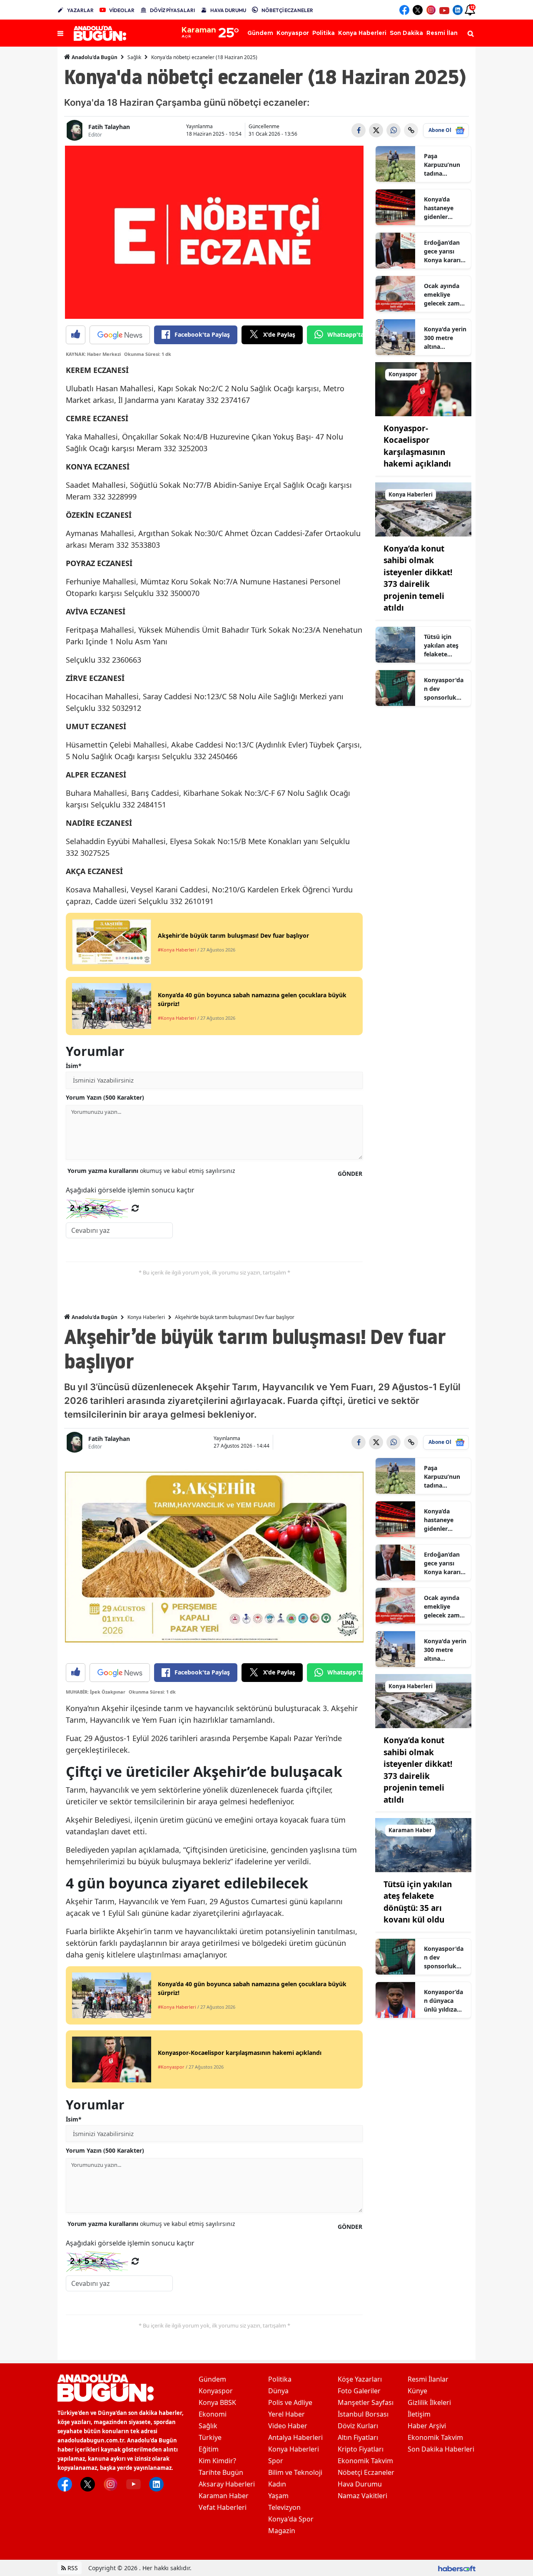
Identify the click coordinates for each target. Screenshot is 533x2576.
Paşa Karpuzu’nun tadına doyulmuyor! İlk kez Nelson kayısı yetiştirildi (444, 165)
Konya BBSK (217, 2402)
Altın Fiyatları (358, 2437)
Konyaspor (216, 2391)
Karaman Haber (224, 2496)
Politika (280, 2379)
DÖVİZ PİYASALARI (172, 10)
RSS (72, 2568)
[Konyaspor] (423, 388)
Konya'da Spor (291, 2519)
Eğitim (209, 2449)
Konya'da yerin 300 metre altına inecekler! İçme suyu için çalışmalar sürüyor (445, 338)
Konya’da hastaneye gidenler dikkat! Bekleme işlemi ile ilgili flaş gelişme (443, 208)
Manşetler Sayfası (366, 2402)
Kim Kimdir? (217, 2461)
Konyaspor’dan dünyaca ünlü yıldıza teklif (443, 2001)
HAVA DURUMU (228, 10)
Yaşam (278, 2496)
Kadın (277, 2484)
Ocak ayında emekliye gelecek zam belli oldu (442, 295)
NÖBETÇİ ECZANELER (287, 10)
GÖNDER (350, 1174)
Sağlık (134, 57)
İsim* (74, 1066)
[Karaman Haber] (423, 1844)
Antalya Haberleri (295, 2437)
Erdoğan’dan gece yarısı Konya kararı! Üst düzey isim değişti (445, 251)
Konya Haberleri (146, 1317)
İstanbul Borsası (363, 2414)
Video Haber (288, 2426)
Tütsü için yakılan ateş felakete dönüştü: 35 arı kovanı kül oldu (444, 646)
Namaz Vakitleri (362, 2496)
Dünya (278, 2391)
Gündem (212, 2379)
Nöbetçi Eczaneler (366, 2472)
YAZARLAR (80, 10)
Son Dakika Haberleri (441, 2449)
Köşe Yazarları (360, 2379)
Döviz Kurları (358, 2426)
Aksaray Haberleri (227, 2484)
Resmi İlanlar (428, 2379)
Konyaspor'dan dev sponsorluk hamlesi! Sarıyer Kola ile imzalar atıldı (445, 689)
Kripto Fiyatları (361, 2449)
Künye (417, 2391)
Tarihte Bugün (221, 2472)
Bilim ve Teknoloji (295, 2472)
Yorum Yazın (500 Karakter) (105, 1097)
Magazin (282, 2531)
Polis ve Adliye (290, 2402)
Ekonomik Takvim (365, 2461)
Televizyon (284, 2507)
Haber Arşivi (427, 2426)
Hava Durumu (360, 2484)
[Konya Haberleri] (423, 509)
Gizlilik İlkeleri (429, 2402)
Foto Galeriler (359, 2391)
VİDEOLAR (122, 10)
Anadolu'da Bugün (94, 57)
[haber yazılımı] (457, 2568)
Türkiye (210, 2437)
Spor (276, 2461)
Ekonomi (213, 2414)
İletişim (419, 2414)
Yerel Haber (286, 2414)
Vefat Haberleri (223, 2507)
